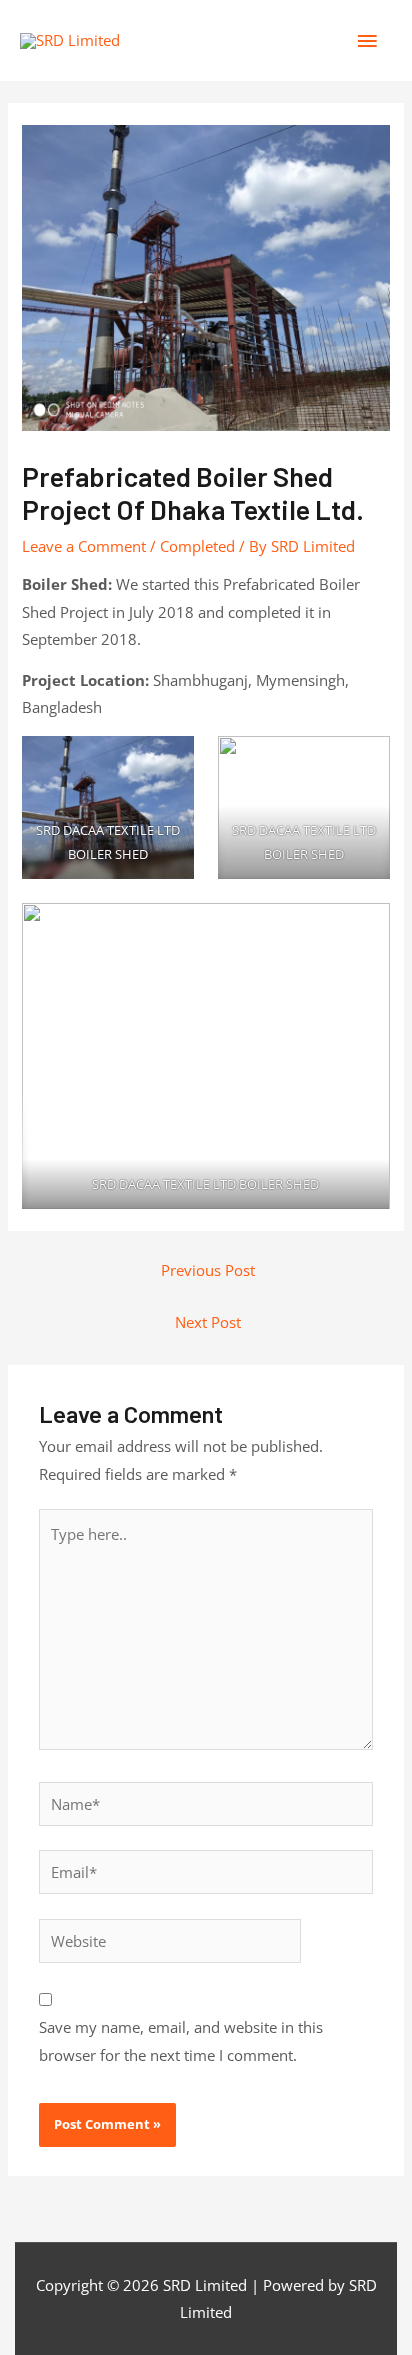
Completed (197, 546)
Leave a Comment (84, 546)
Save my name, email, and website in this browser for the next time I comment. (181, 2040)
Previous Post (208, 1270)
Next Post (208, 1322)
